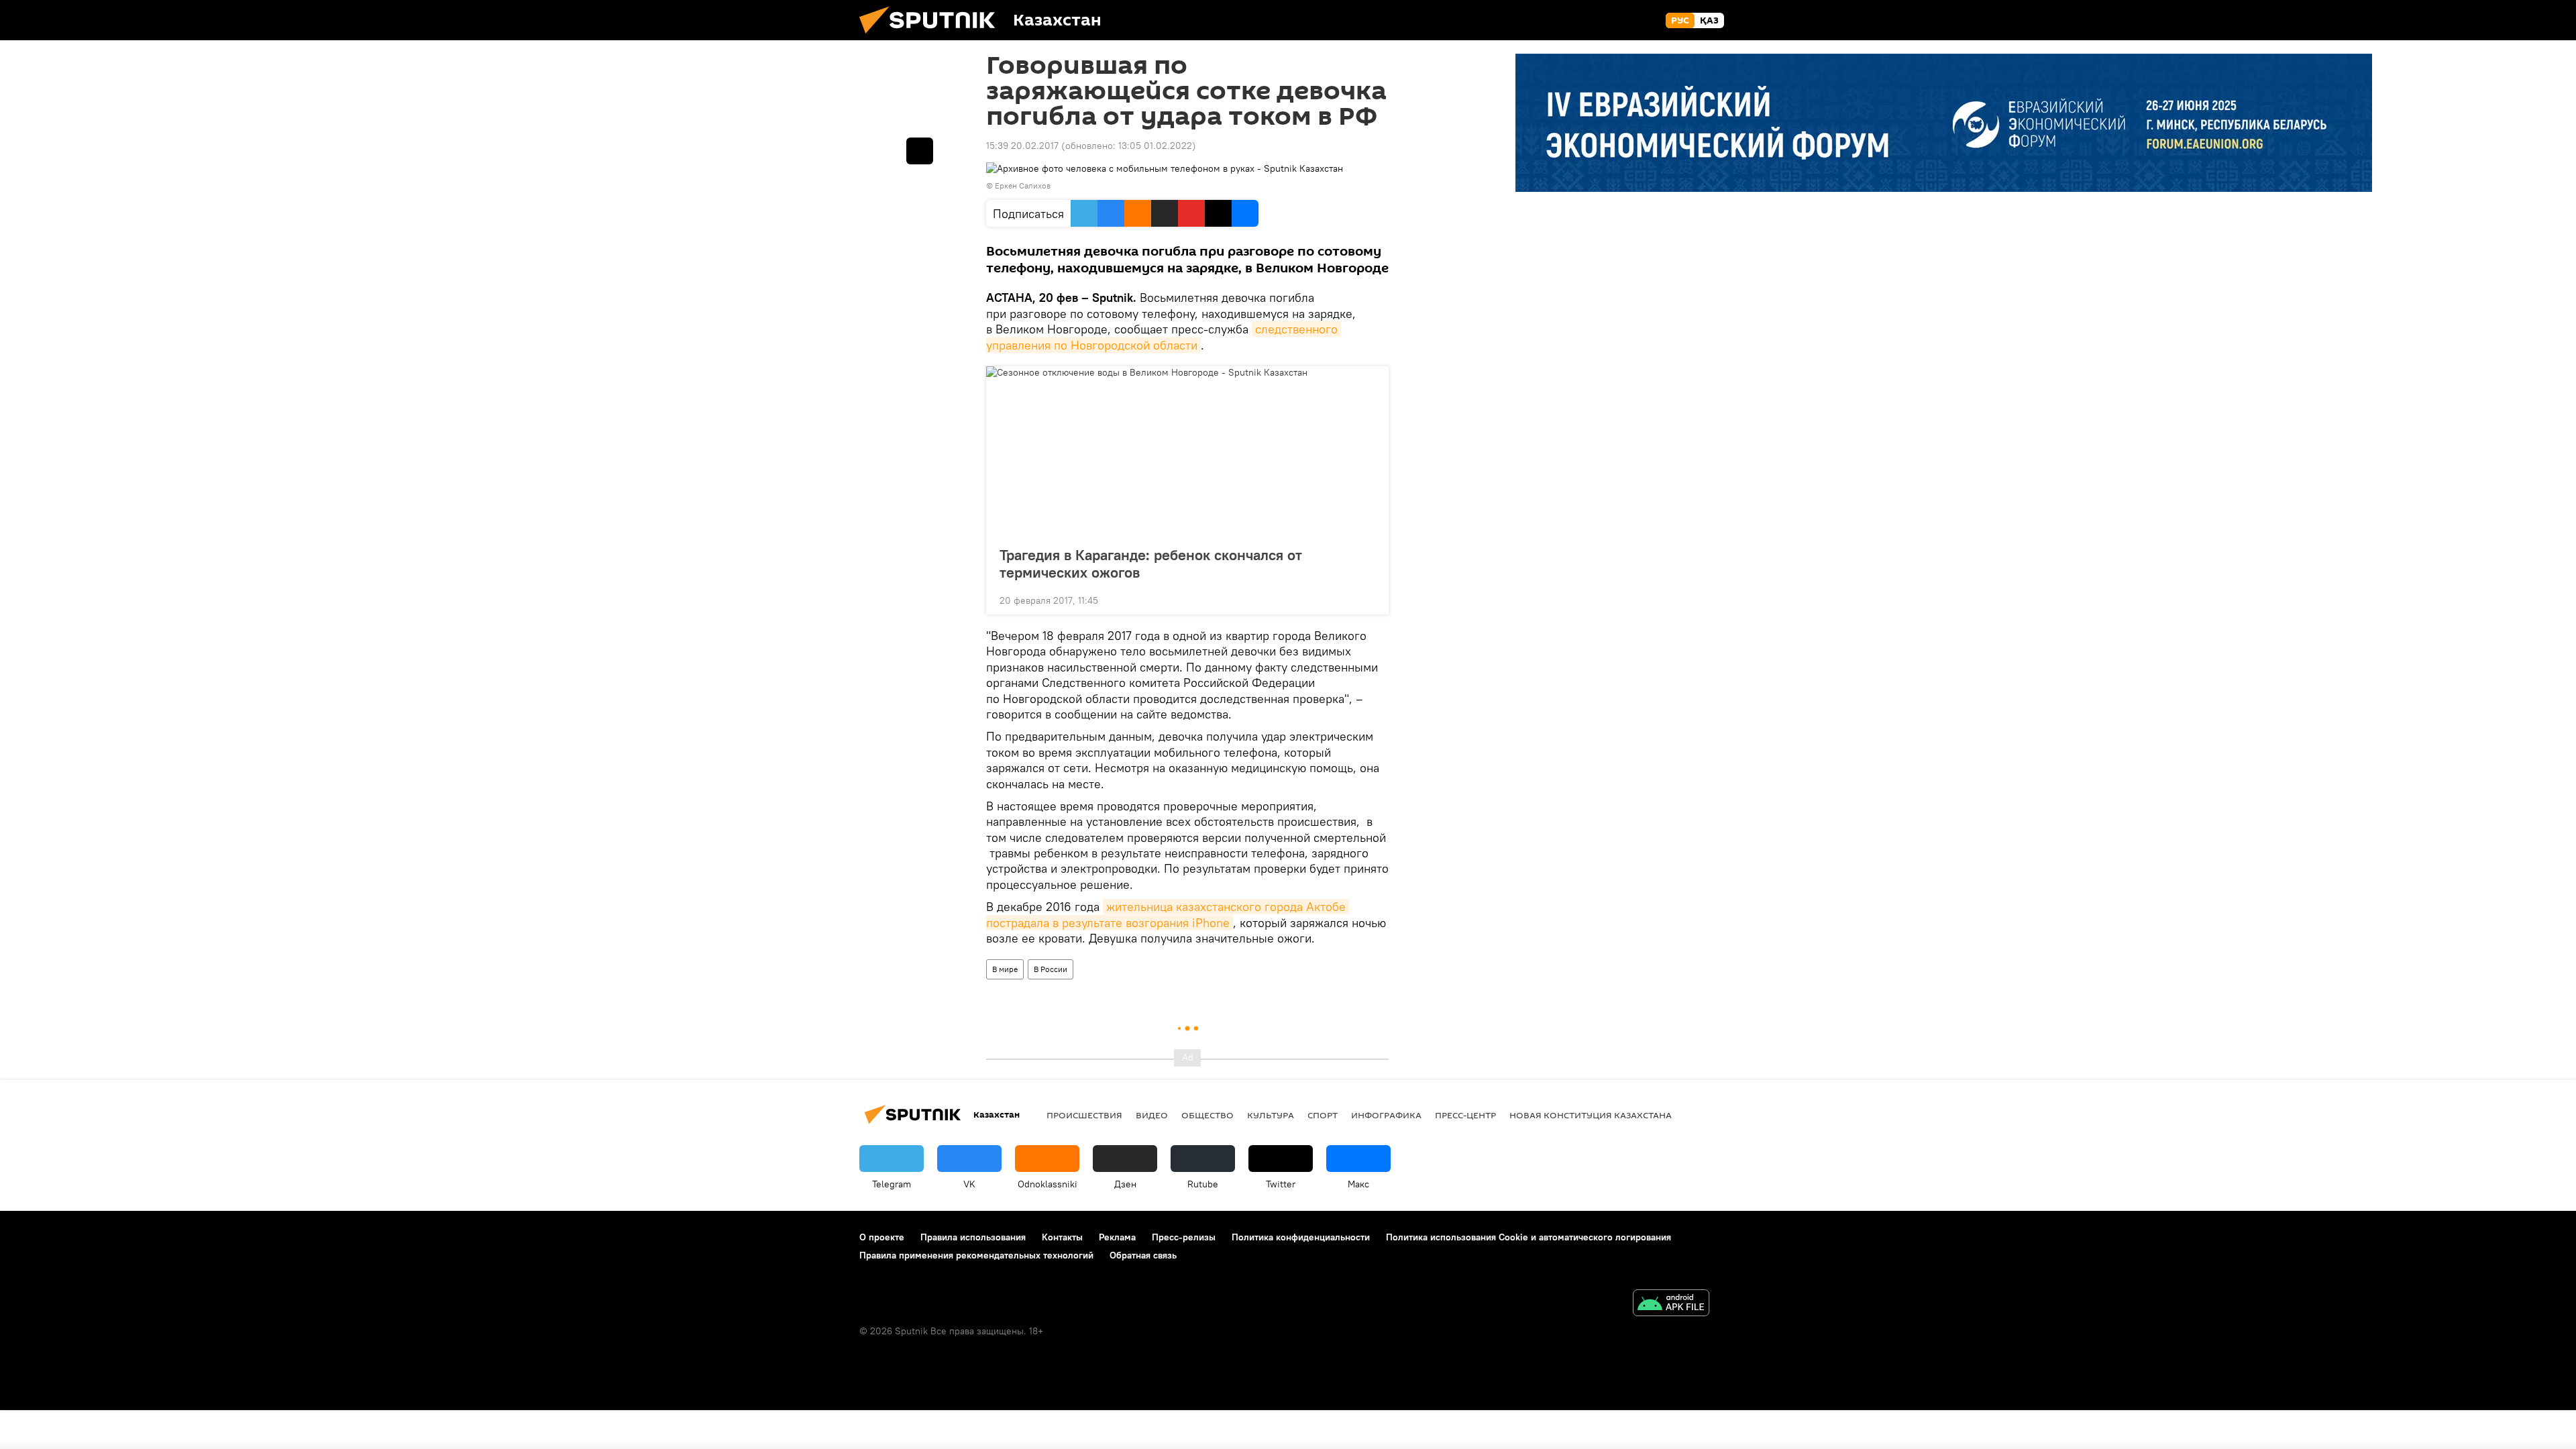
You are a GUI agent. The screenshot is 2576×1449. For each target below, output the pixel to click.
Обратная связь (1143, 1255)
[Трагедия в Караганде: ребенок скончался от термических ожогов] (1187, 452)
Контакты (1062, 1237)
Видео (1152, 1115)
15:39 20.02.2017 (1022, 146)
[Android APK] (1671, 1304)
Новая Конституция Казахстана (1591, 1115)
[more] (1368, 599)
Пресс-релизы (1184, 1237)
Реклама (1117, 1237)
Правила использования (973, 1237)
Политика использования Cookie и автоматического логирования (1528, 1237)
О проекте (882, 1237)
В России (1051, 969)
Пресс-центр (1465, 1115)
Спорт (1323, 1115)
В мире (1005, 969)
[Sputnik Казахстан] (932, 37)
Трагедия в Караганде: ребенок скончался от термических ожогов (1151, 563)
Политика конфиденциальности (1301, 1237)
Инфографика (1386, 1115)
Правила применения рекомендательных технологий (976, 1255)
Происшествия (1084, 1115)
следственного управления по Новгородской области (1164, 337)
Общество (1207, 1115)
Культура (1271, 1115)
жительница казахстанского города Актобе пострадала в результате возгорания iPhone (1168, 914)
